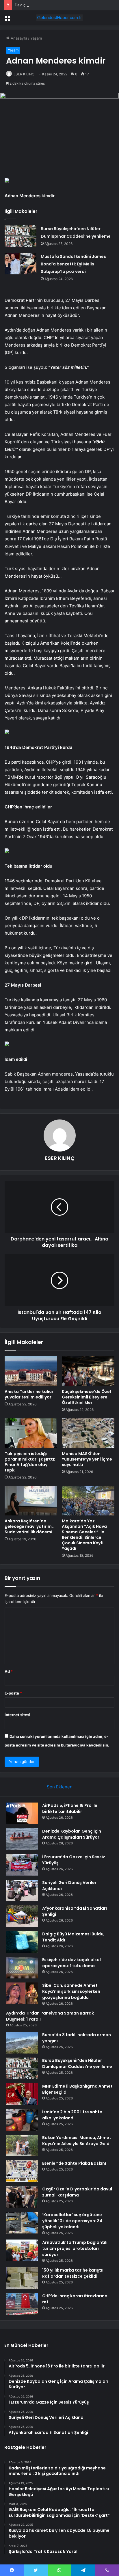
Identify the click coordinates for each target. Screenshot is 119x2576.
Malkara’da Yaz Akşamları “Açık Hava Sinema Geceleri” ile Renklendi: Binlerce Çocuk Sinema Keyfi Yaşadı (84, 1535)
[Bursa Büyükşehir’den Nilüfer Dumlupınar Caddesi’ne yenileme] (21, 236)
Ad (9, 1671)
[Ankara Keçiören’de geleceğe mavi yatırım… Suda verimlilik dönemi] (31, 1501)
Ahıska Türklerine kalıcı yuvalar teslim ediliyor (29, 1394)
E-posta (13, 1693)
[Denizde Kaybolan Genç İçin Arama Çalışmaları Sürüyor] (22, 1839)
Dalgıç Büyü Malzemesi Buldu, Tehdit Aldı (52, 5)
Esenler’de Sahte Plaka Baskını (74, 2163)
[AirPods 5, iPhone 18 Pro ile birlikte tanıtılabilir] (22, 1813)
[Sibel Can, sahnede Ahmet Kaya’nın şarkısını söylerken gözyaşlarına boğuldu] (22, 1993)
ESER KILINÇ (24, 74)
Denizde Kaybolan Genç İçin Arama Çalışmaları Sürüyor (72, 1834)
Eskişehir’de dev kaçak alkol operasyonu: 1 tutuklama (71, 1963)
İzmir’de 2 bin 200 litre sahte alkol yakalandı (72, 2115)
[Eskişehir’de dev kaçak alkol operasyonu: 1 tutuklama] (22, 1968)
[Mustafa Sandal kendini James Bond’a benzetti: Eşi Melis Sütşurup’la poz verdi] (21, 264)
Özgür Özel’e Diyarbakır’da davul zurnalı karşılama (77, 2192)
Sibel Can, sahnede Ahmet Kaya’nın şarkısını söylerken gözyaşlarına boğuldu (71, 1991)
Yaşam (36, 38)
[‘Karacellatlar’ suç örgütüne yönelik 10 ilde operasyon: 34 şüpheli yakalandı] (22, 2223)
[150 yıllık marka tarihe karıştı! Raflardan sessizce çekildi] (22, 2278)
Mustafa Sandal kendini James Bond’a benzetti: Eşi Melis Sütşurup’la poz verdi (73, 264)
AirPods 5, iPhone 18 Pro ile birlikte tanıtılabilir (70, 1808)
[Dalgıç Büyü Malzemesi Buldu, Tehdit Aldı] (22, 1942)
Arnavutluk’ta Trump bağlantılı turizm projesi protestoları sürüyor (75, 2248)
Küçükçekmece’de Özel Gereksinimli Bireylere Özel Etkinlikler (86, 1397)
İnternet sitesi (17, 1715)
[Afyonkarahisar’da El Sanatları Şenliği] (22, 1916)
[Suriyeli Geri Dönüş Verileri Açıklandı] (22, 1890)
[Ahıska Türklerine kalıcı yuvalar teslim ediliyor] (31, 1371)
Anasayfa (18, 38)
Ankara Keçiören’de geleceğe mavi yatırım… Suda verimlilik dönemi (30, 1526)
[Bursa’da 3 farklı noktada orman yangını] (22, 2043)
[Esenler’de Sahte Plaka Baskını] (22, 2171)
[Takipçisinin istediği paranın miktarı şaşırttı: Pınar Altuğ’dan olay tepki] (31, 1433)
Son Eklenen (60, 1787)
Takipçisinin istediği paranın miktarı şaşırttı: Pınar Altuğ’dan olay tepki (30, 1462)
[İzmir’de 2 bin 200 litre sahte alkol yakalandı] (22, 2120)
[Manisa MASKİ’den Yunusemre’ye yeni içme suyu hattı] (88, 1433)
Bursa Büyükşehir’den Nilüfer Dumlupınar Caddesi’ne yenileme (77, 2063)
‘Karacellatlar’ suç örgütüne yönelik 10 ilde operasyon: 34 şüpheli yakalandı (72, 2221)
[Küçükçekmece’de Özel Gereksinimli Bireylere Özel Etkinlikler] (88, 1371)
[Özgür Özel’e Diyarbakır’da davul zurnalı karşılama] (22, 2197)
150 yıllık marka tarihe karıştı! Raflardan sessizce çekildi (73, 2273)
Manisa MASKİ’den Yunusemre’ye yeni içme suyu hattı (87, 1459)
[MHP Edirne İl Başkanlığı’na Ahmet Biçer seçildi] (22, 2094)
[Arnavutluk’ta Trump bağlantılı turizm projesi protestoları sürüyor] (22, 2250)
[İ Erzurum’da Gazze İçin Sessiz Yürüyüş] (22, 1865)
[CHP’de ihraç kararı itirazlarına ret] (22, 2304)
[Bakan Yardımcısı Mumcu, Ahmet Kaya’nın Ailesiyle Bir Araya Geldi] (22, 2146)
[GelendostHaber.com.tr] (59, 18)
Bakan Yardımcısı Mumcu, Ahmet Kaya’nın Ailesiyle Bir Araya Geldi (77, 2141)
